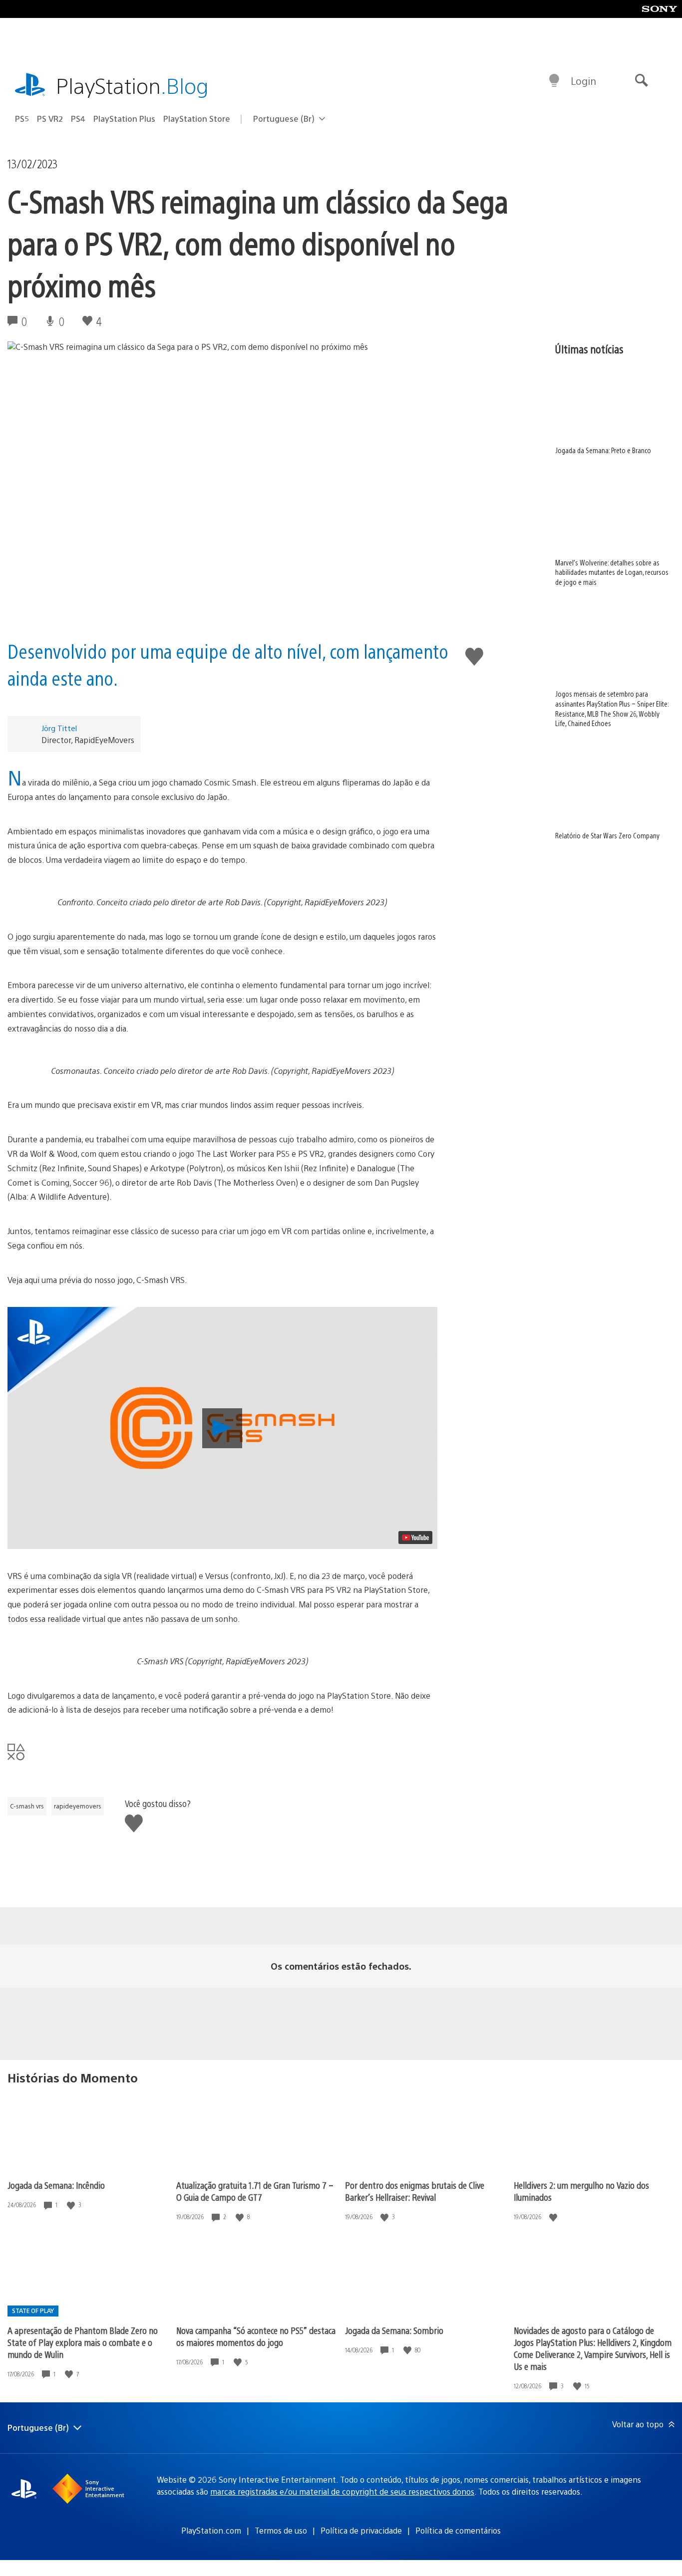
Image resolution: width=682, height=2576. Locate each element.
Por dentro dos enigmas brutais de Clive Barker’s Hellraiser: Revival (415, 2191)
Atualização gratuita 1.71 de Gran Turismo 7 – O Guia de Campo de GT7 (255, 2191)
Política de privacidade (361, 2530)
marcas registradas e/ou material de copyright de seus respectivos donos (342, 2491)
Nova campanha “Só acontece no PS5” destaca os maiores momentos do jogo (256, 2336)
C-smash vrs (27, 1806)
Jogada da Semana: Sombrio (394, 2330)
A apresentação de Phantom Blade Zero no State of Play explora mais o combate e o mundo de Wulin (83, 2342)
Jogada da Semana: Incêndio (56, 2185)
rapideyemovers (78, 1806)
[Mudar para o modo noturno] (554, 81)
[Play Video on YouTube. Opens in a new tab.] (415, 1538)
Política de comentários (458, 2530)
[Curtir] (72, 2205)
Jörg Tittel (59, 728)
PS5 (22, 119)
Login (583, 81)
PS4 (78, 119)
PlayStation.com (211, 2530)
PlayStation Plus (124, 119)
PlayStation (132, 85)
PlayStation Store (197, 119)
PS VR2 (50, 119)
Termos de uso (281, 2530)
